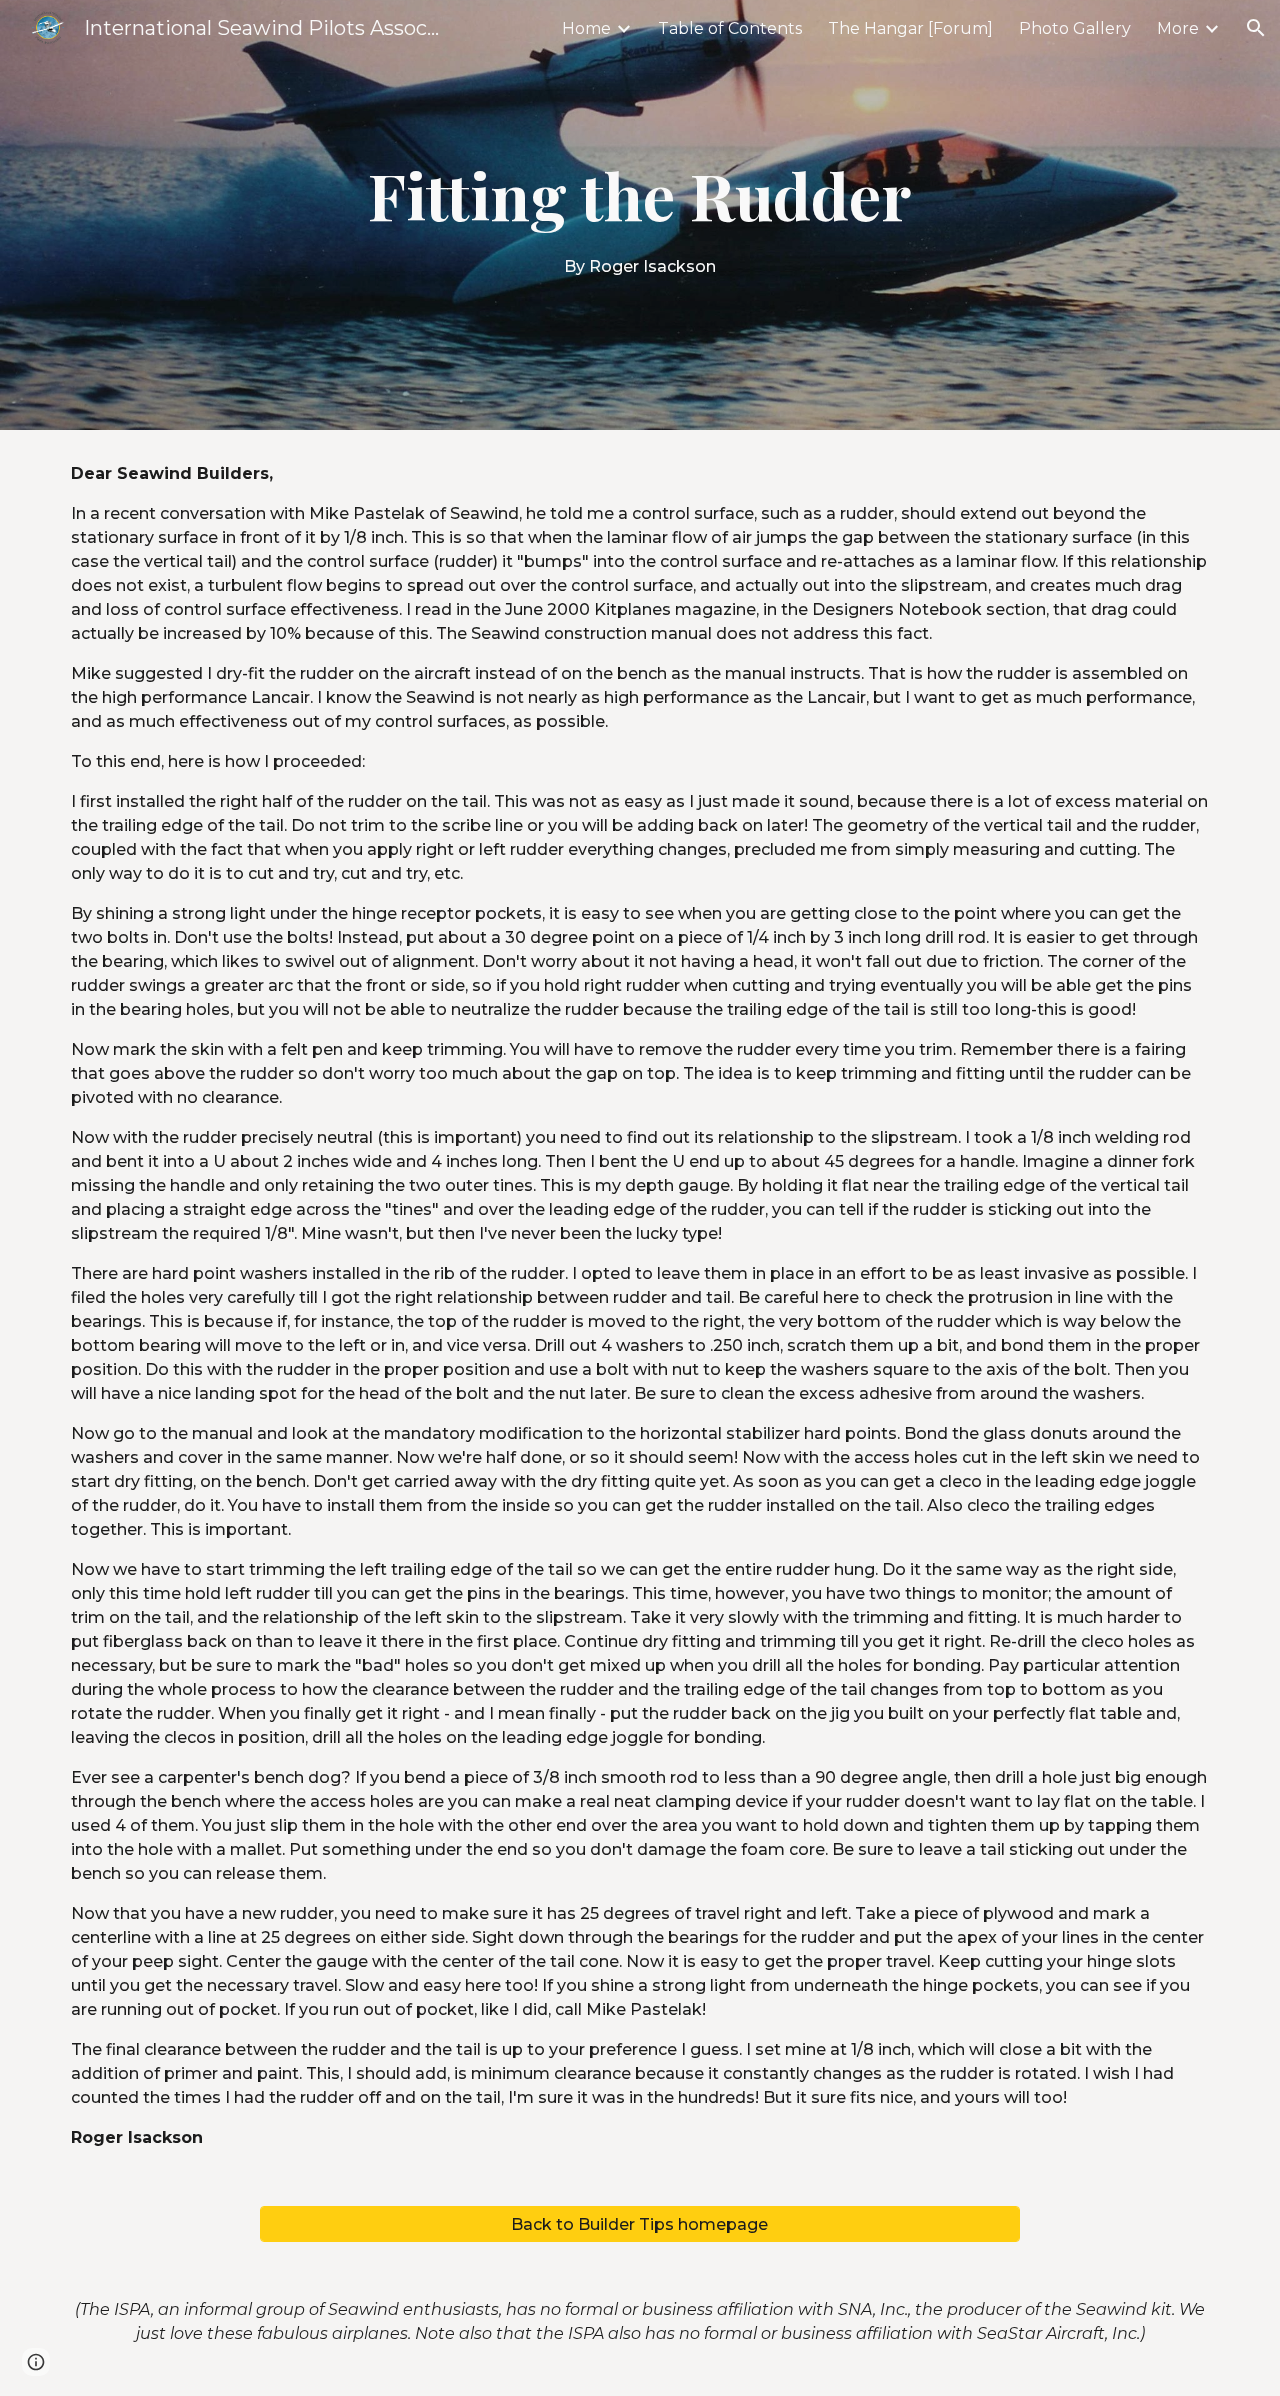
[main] (640, 215)
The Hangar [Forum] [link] (910, 28)
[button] (1256, 28)
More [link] (1178, 28)
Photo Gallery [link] (1075, 28)
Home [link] (586, 28)
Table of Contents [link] (730, 28)
